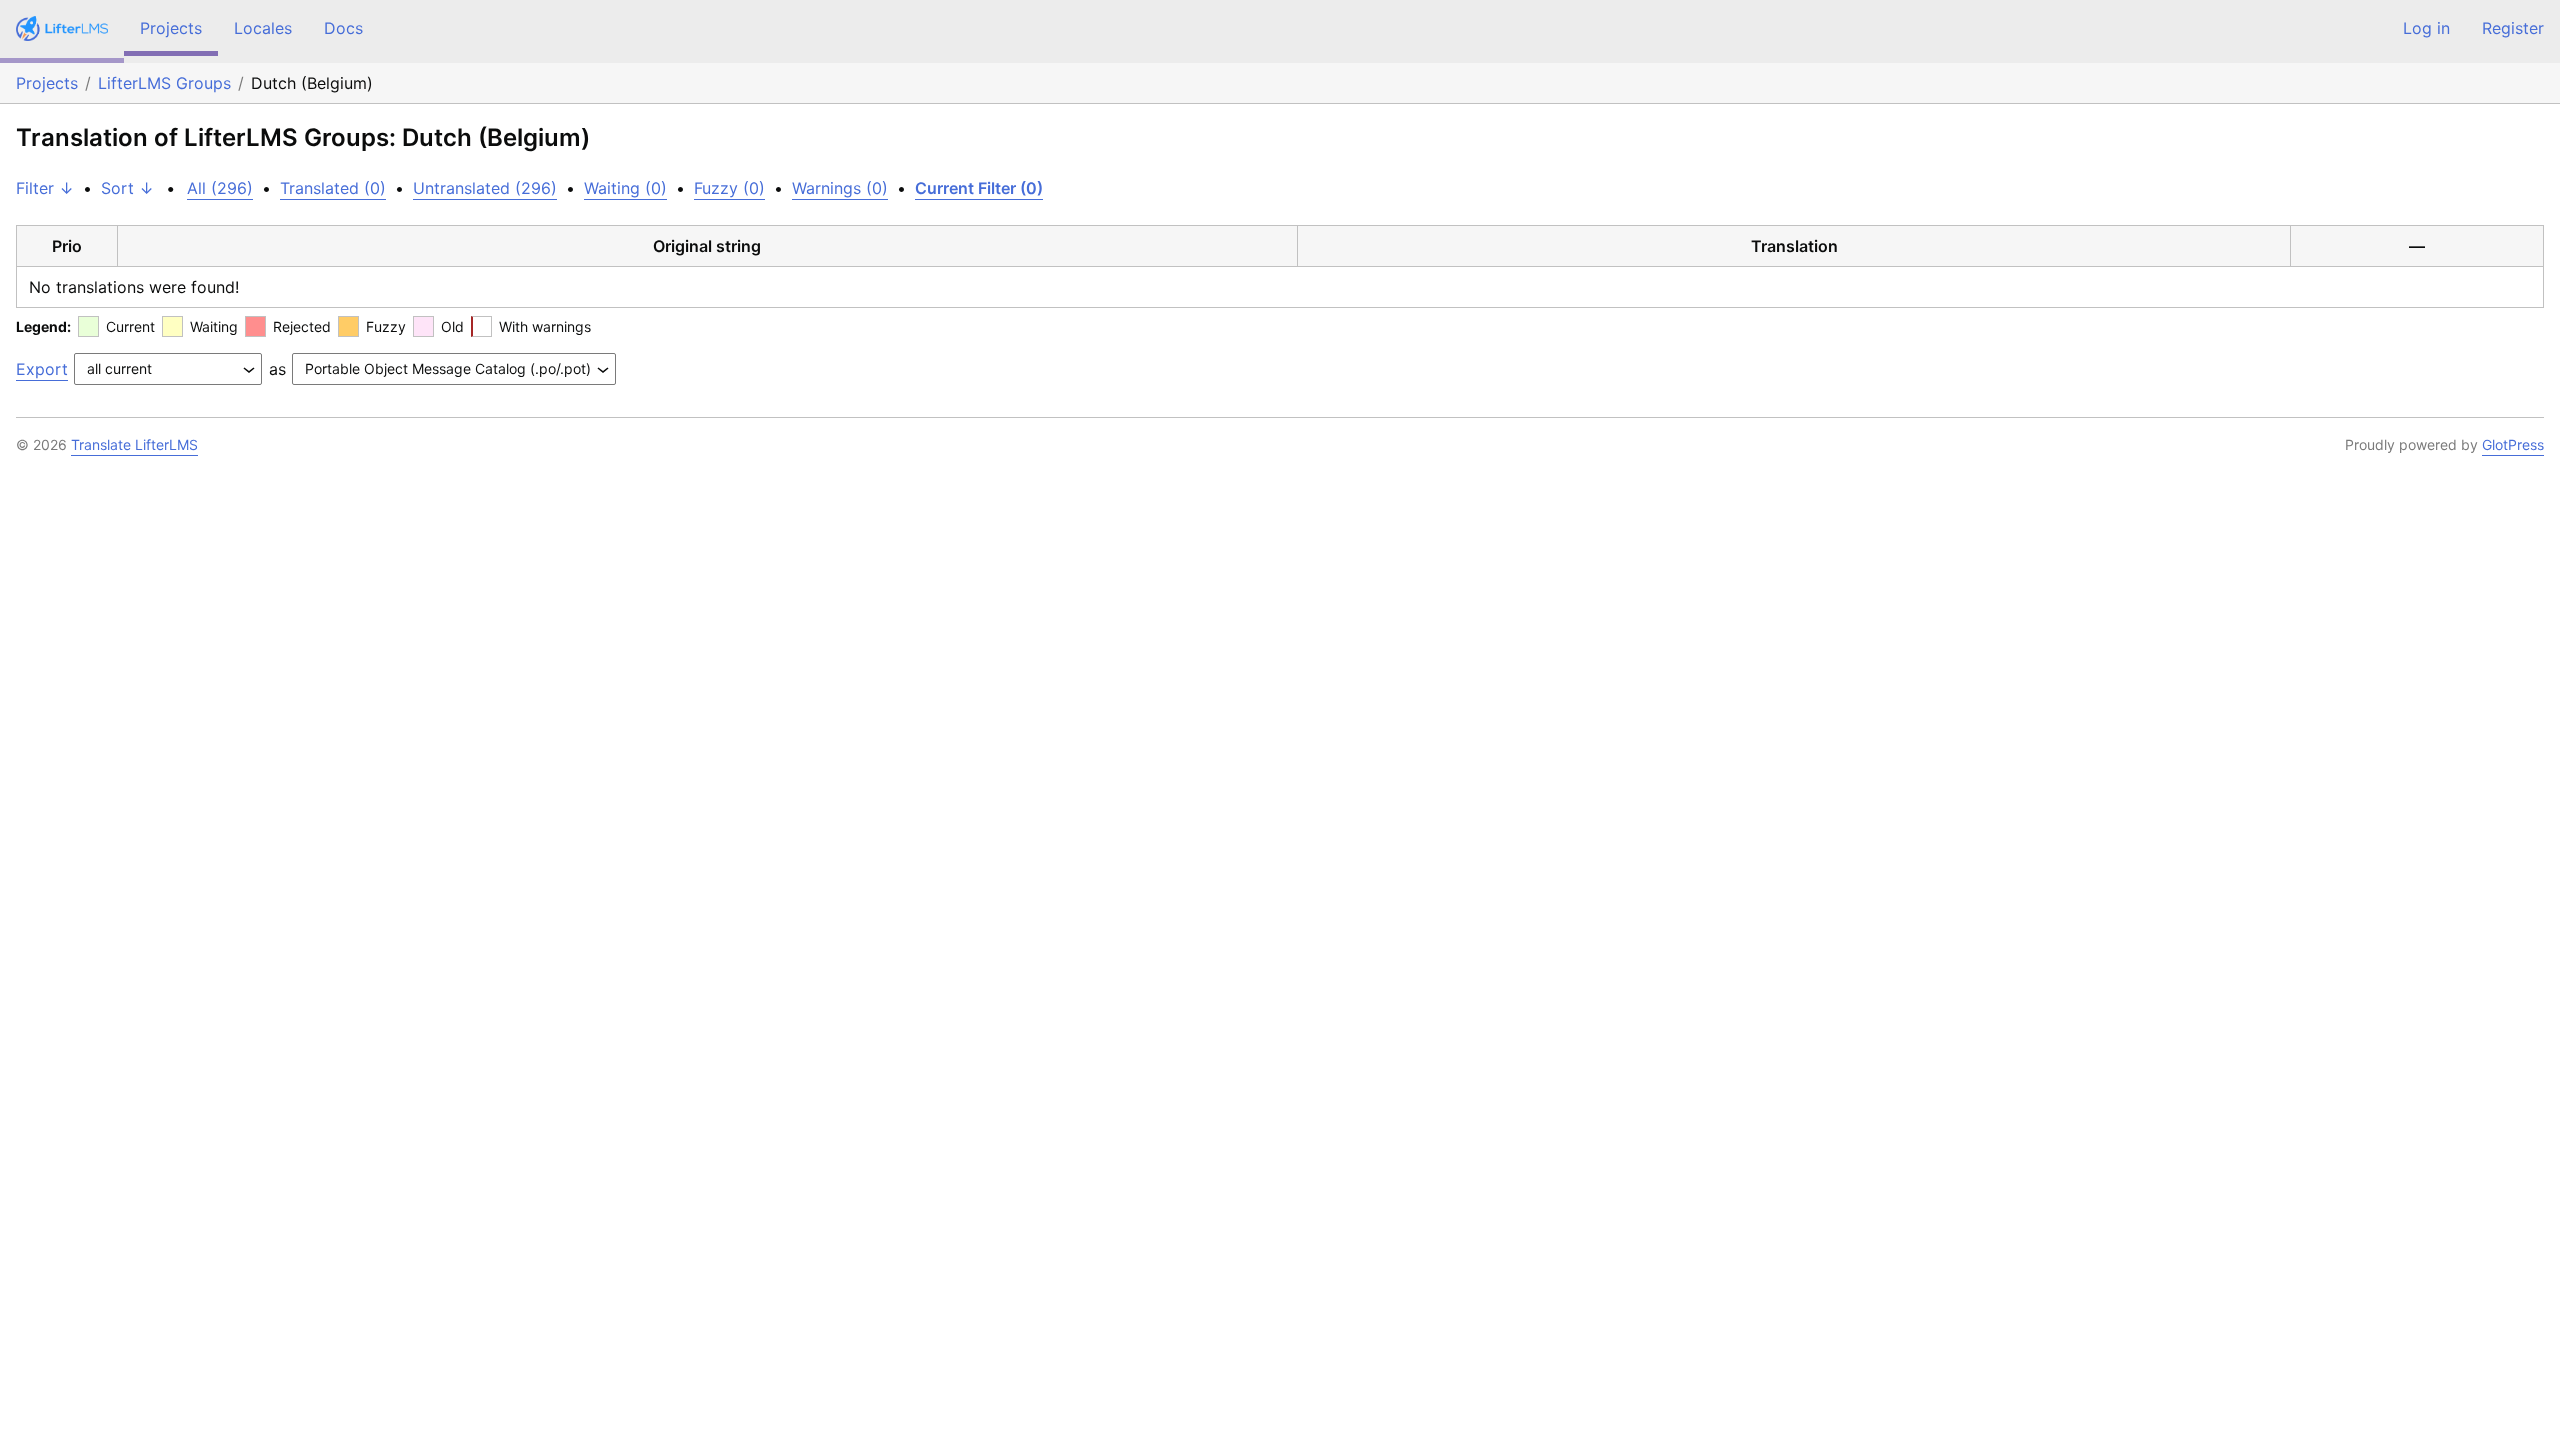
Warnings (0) (840, 188)
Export (42, 369)
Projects (171, 28)
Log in (2426, 28)
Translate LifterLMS (134, 444)
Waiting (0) (625, 188)
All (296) (220, 188)
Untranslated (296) (485, 188)
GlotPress (2513, 444)
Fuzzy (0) (729, 188)
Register (2513, 28)
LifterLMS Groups (164, 83)
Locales (263, 28)
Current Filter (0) (979, 188)
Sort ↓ (127, 188)
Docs (343, 28)
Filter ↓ (45, 188)
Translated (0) (333, 188)
